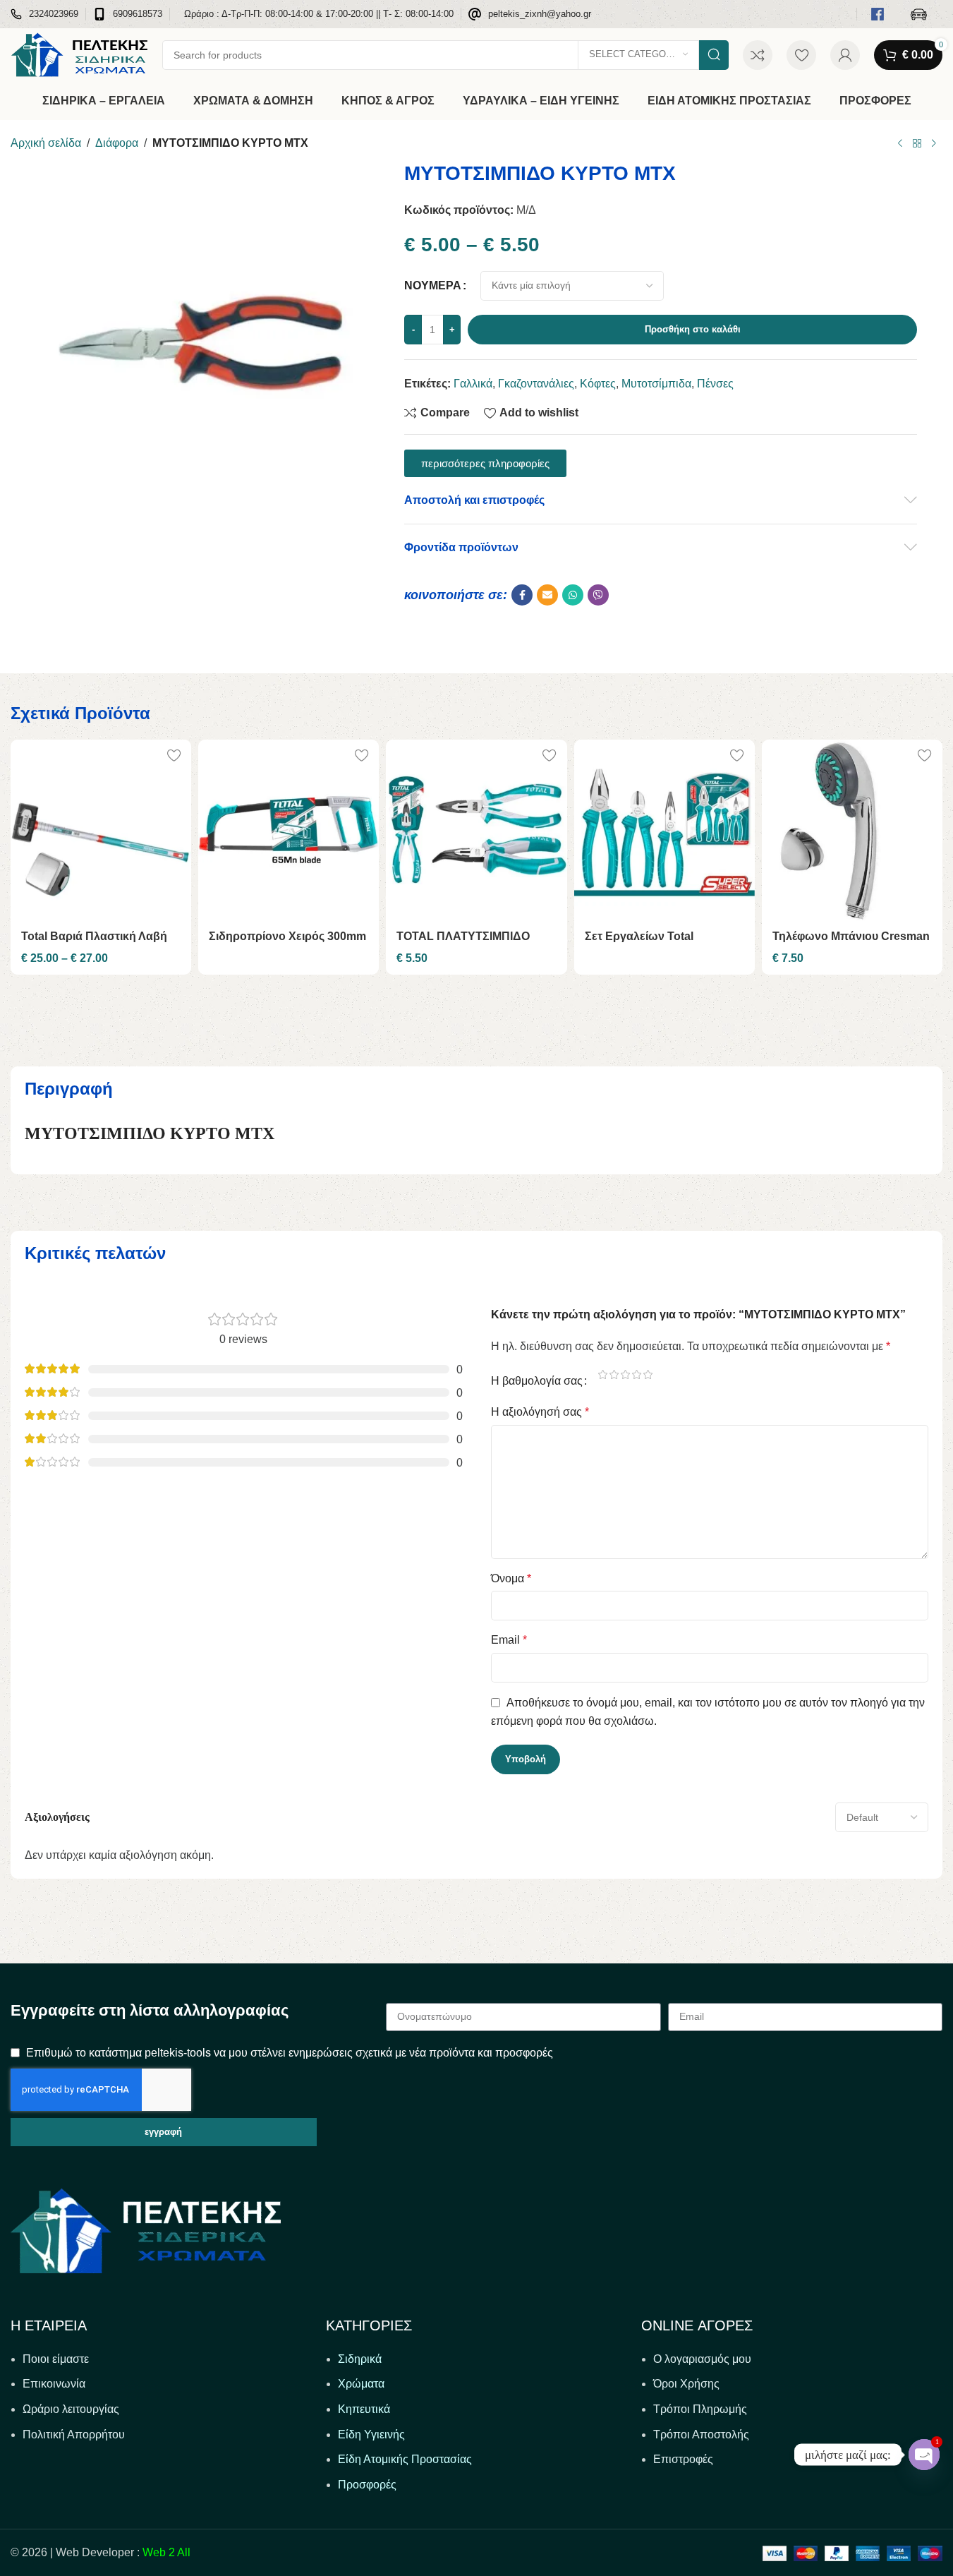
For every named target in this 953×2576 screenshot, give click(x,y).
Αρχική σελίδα (46, 143)
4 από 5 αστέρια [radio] (637, 1374)
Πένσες (715, 384)
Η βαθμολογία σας (537, 1381)
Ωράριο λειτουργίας (71, 2409)
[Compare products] (758, 55)
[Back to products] (917, 144)
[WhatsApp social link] (573, 595)
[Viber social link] (598, 595)
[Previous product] (900, 144)
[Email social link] (547, 595)
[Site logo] (79, 54)
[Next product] (934, 144)
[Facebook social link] (522, 595)
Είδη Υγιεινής (371, 2434)
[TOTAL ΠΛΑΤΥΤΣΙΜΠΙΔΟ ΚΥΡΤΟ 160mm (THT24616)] (476, 830)
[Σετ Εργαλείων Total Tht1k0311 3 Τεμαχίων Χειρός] (664, 830)
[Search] (714, 55)
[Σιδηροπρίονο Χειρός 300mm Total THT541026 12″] (289, 830)
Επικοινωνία (54, 2384)
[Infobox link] (44, 14)
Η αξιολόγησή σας (540, 1412)
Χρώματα (361, 2384)
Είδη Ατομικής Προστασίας (405, 2459)
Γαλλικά (473, 384)
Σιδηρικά (360, 2359)
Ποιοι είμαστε (56, 2359)
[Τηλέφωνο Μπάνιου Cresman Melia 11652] (852, 830)
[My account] (845, 55)
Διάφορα (117, 143)
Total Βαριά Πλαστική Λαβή (94, 936)
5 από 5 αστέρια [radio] (648, 1374)
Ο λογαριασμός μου (702, 2359)
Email (509, 1640)
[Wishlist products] (801, 55)
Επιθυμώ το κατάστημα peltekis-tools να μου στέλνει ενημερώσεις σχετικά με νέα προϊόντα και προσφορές (290, 2053)
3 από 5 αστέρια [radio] (626, 1374)
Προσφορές (367, 2485)
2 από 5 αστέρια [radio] (614, 1374)
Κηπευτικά (364, 2409)
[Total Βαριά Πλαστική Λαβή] (101, 830)
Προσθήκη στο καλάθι (693, 329)
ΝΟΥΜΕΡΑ (433, 285)
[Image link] (146, 2230)
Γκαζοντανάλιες (536, 384)
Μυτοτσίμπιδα (656, 384)
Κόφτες (598, 384)
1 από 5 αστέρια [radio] (603, 1374)
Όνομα (511, 1578)
